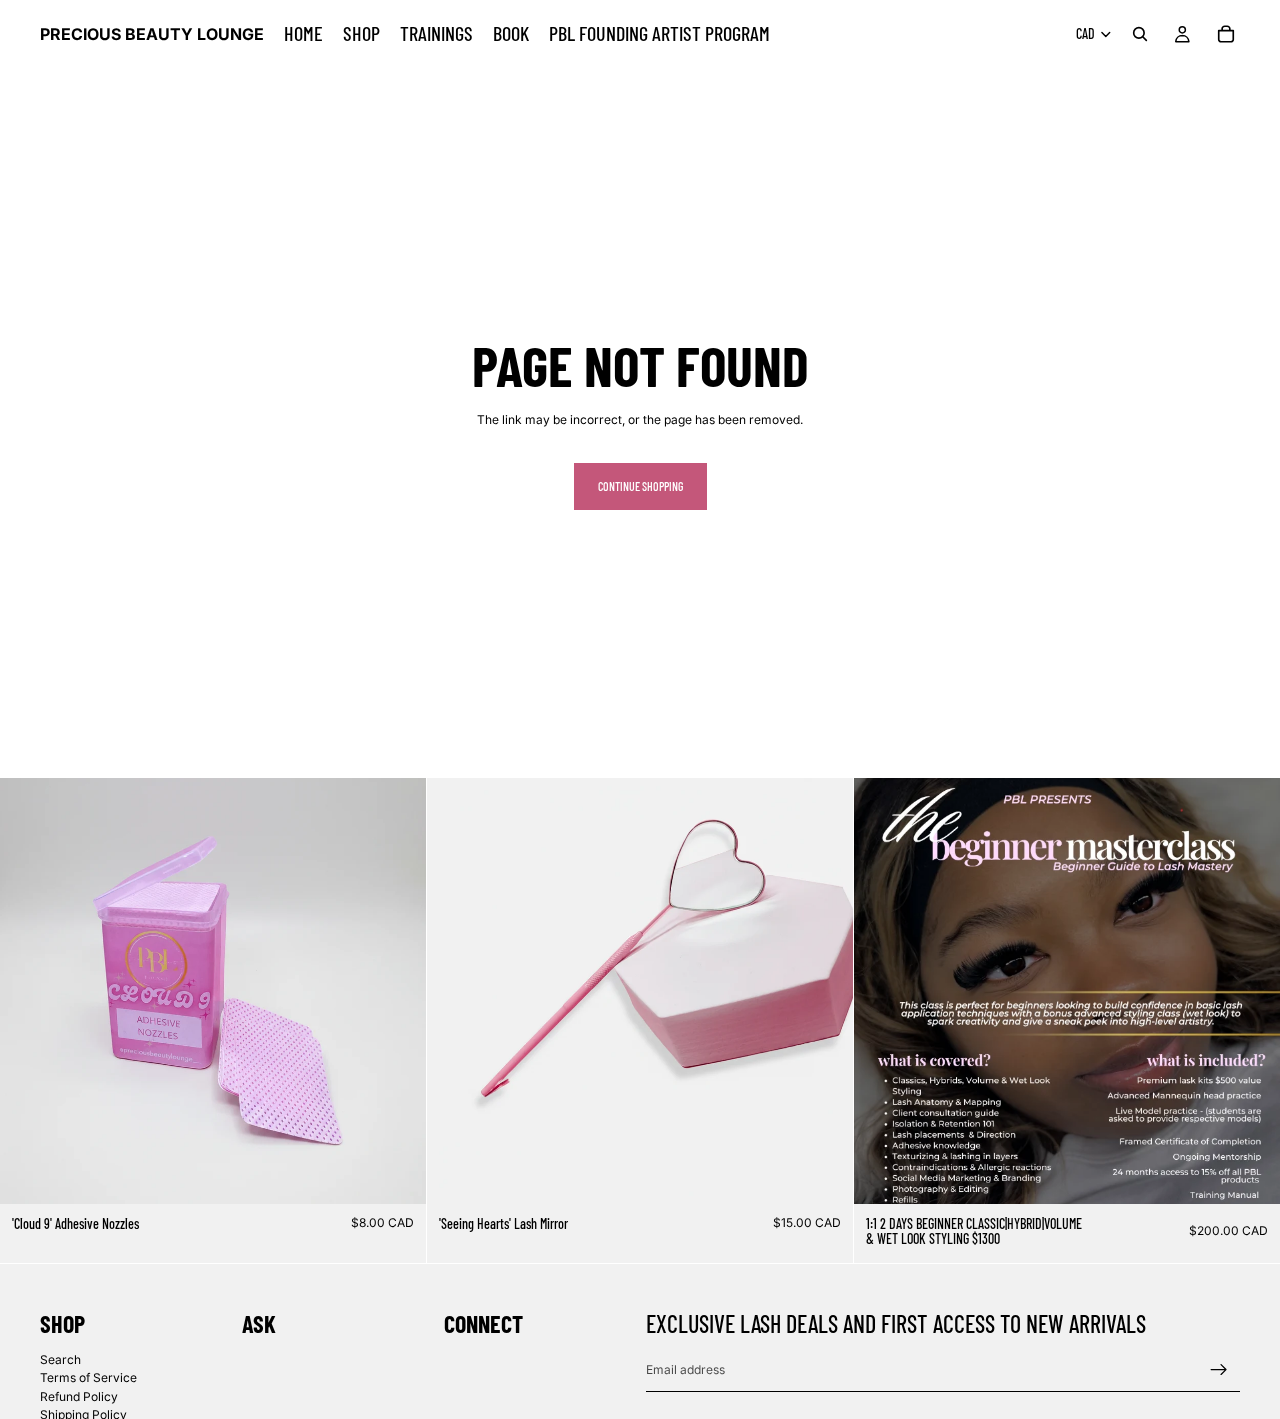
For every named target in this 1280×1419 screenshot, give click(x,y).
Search (60, 1358)
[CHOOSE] (1249, 1173)
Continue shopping (640, 486)
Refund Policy (79, 1395)
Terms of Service (88, 1377)
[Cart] (1226, 34)
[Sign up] (1219, 1369)
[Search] (1140, 34)
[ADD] (395, 1173)
